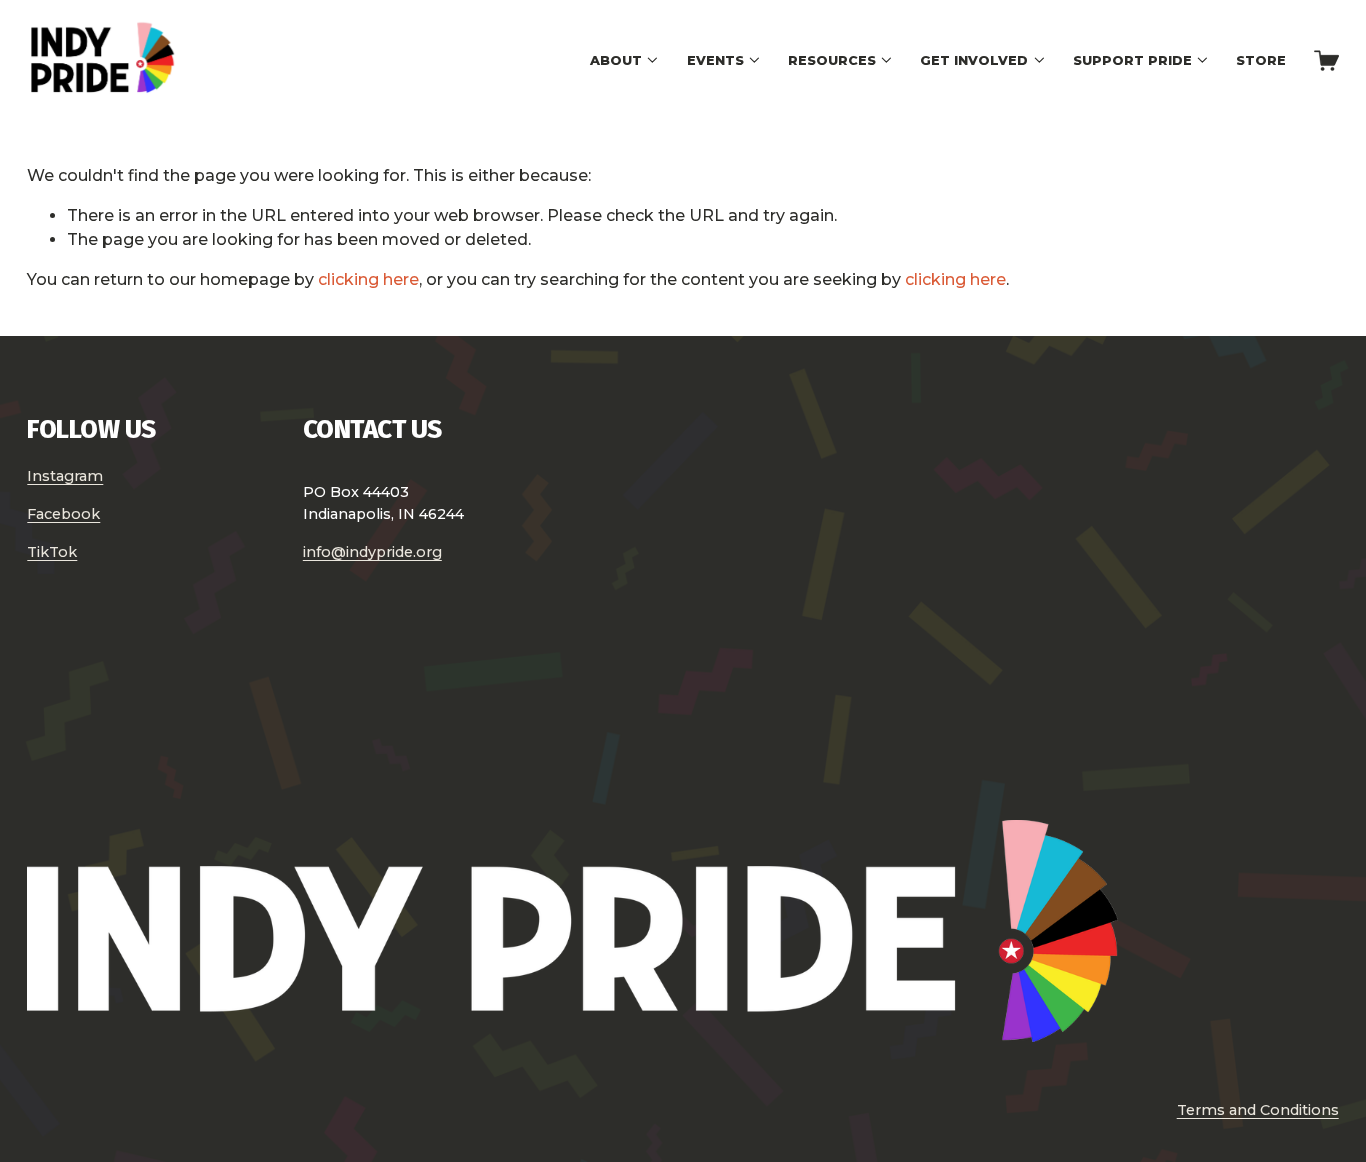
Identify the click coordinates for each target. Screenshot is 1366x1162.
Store (1261, 60)
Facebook (63, 514)
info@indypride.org (372, 552)
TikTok (52, 552)
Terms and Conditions (1258, 1110)
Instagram (65, 476)
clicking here (368, 279)
